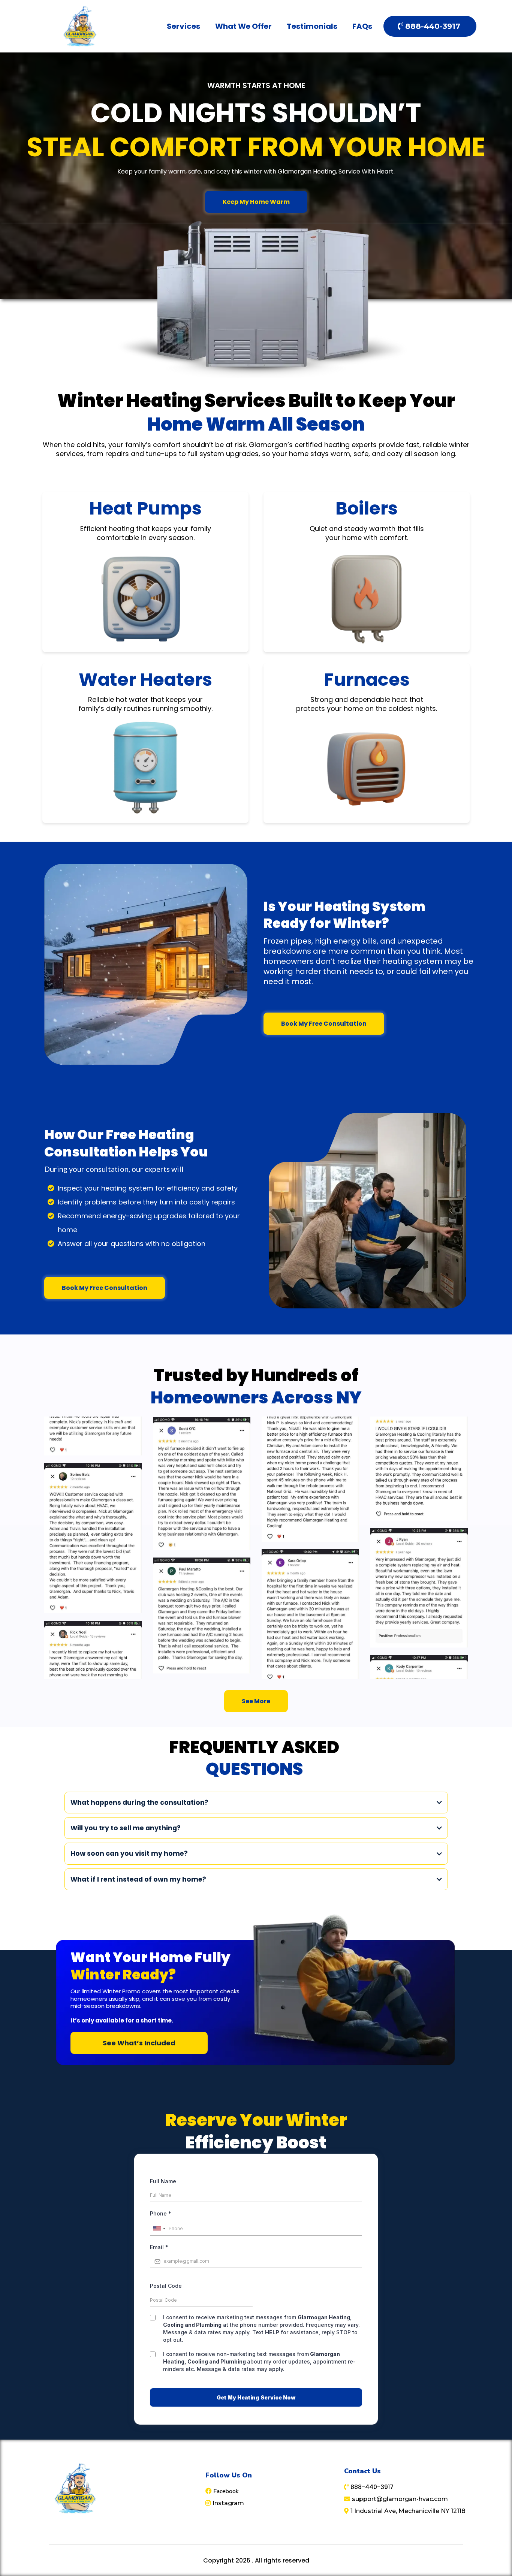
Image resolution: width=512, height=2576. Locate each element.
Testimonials (312, 26)
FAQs (362, 26)
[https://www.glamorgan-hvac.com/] (81, 26)
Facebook (226, 2491)
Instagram (228, 2503)
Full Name (163, 2181)
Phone (161, 2213)
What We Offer (243, 26)
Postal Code (166, 2286)
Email (159, 2247)
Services (183, 26)
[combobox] (159, 2229)
